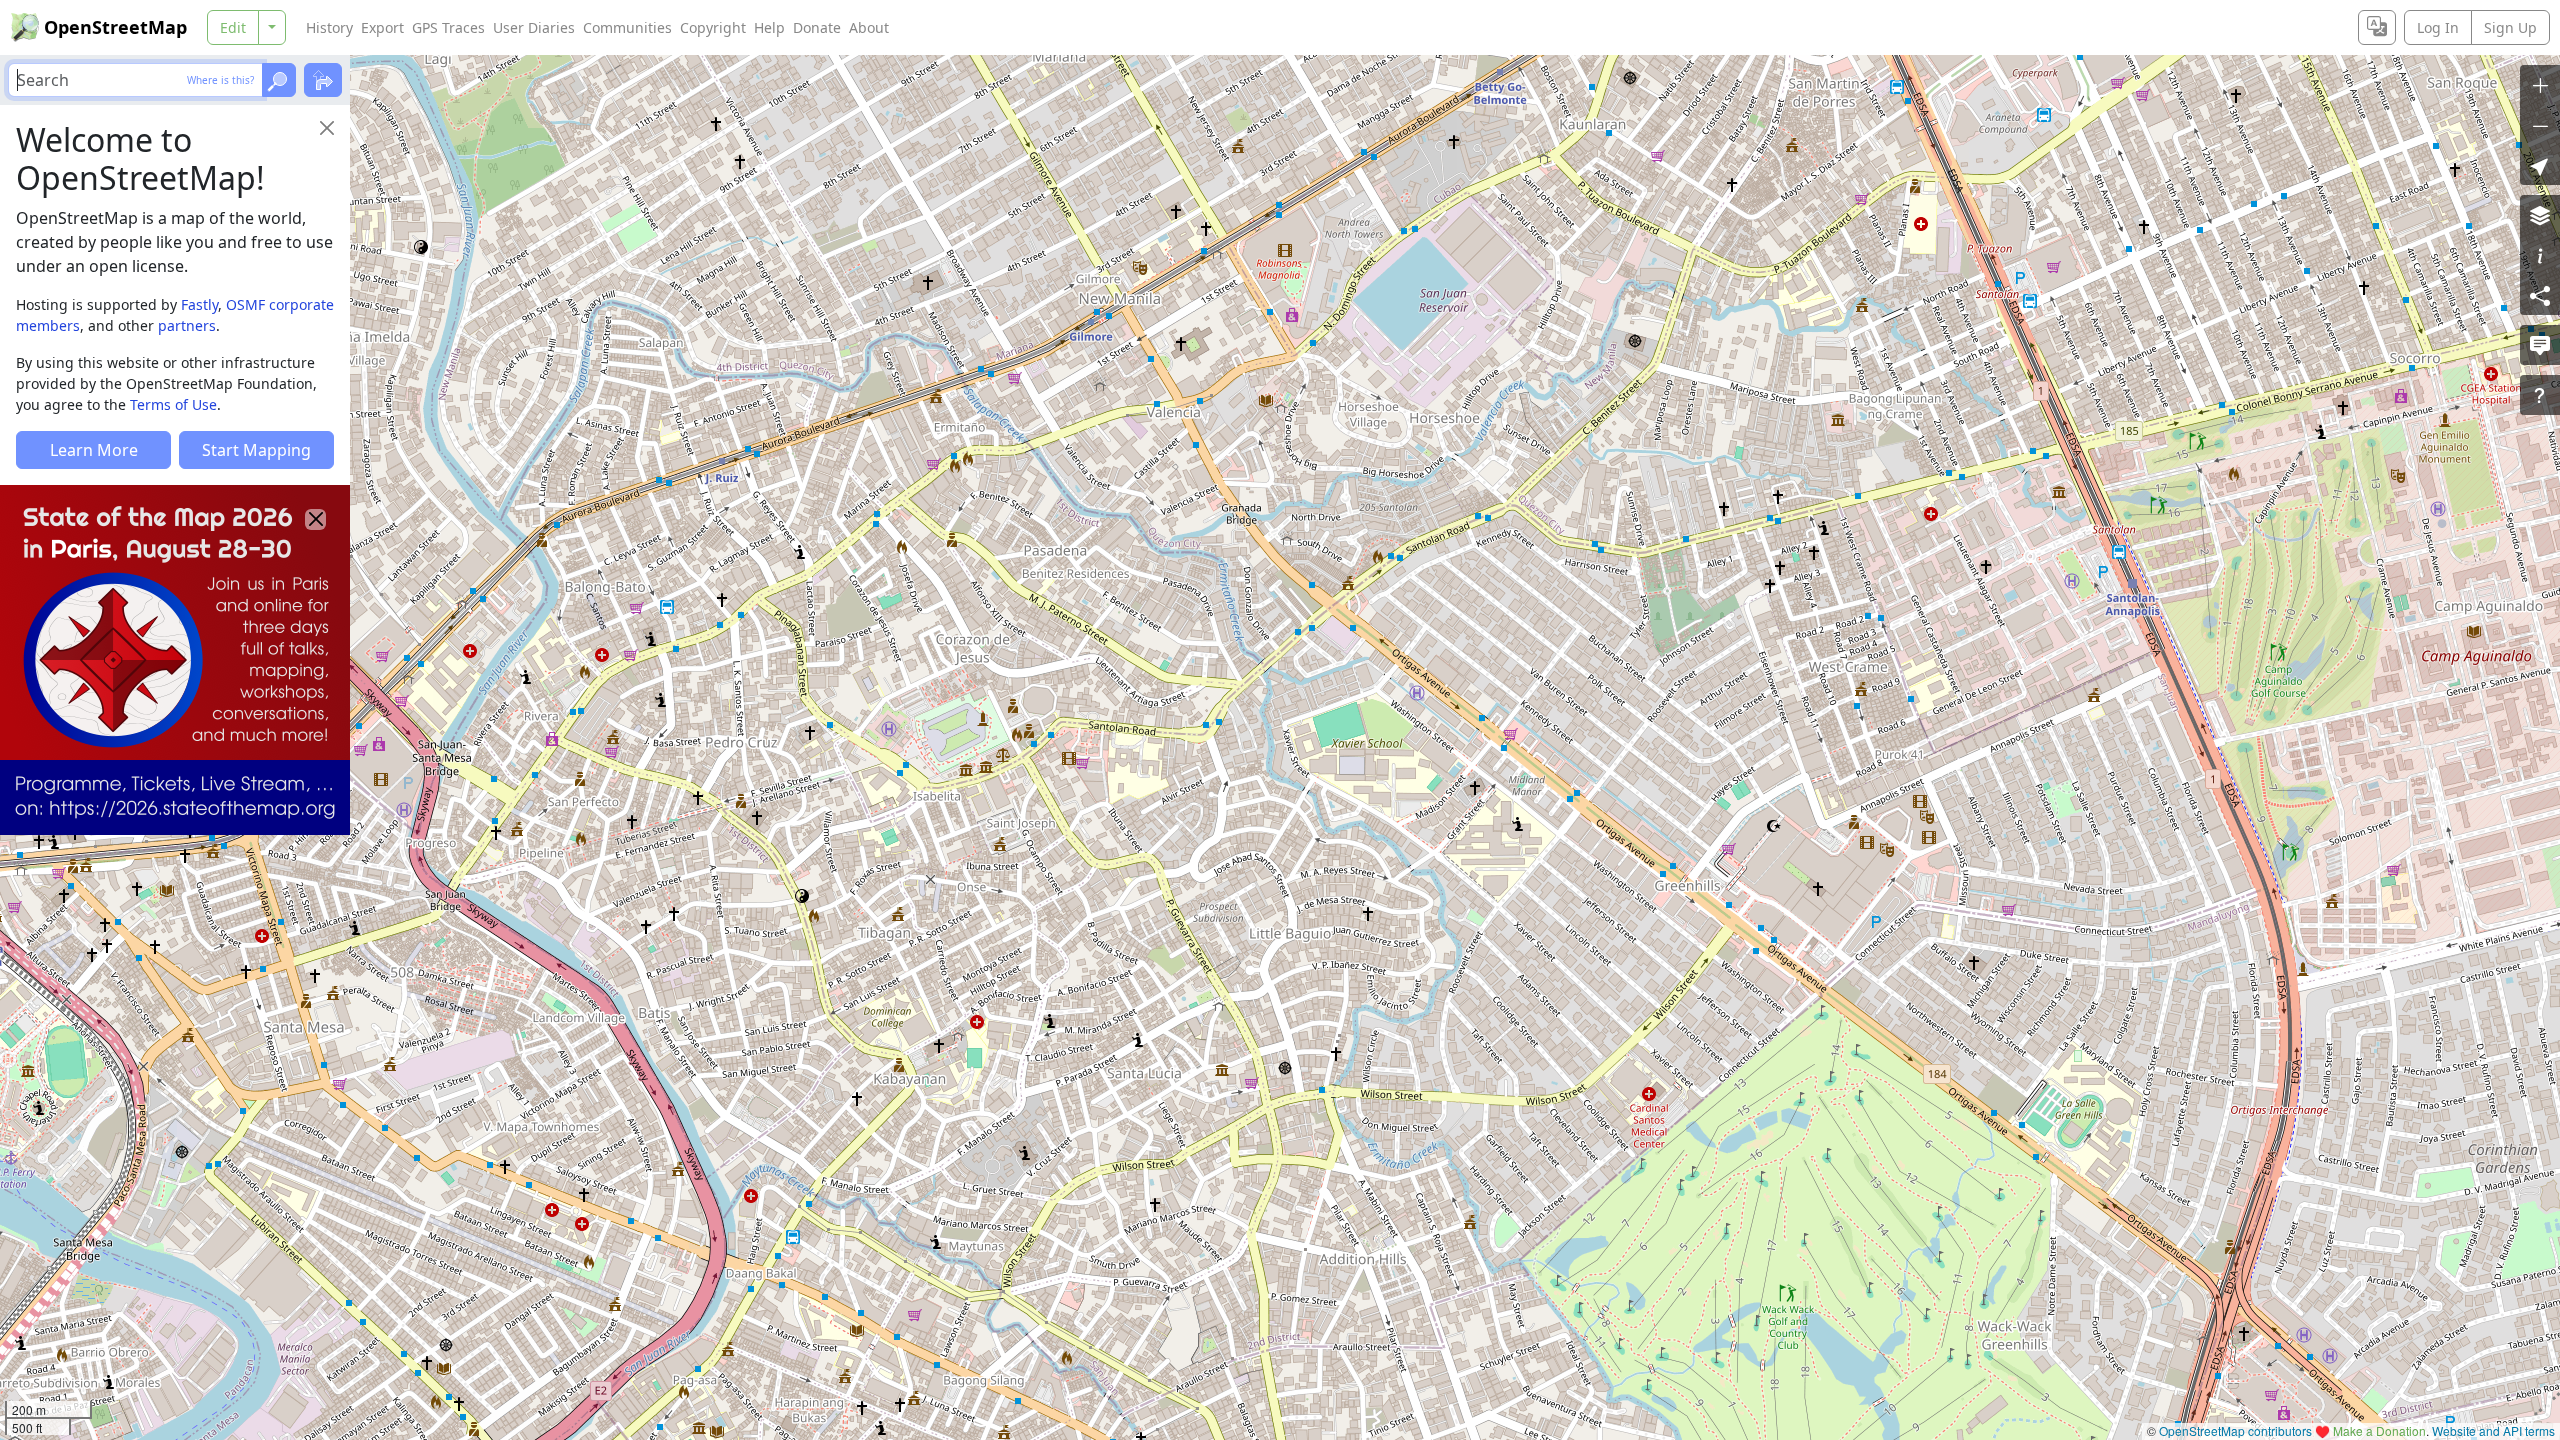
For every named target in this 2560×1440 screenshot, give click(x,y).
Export (382, 27)
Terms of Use (173, 404)
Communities (627, 27)
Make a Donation (2379, 1430)
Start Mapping (256, 450)
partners (187, 325)
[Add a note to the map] (2540, 345)
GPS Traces (448, 27)
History (329, 27)
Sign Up (2510, 27)
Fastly (199, 304)
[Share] (2540, 295)
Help (769, 27)
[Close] (327, 128)
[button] (2540, 165)
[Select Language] (2377, 27)
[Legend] (2540, 255)
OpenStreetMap (115, 27)
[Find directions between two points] (323, 80)
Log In (2438, 27)
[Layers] (2540, 215)
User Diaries (534, 27)
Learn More (94, 450)
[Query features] (2540, 395)
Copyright (713, 27)
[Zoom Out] (2540, 125)
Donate (817, 27)
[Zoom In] (2540, 85)
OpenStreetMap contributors (2235, 1430)
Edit (233, 27)
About (869, 27)
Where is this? (220, 80)
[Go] (279, 80)
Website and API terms (2493, 1430)
